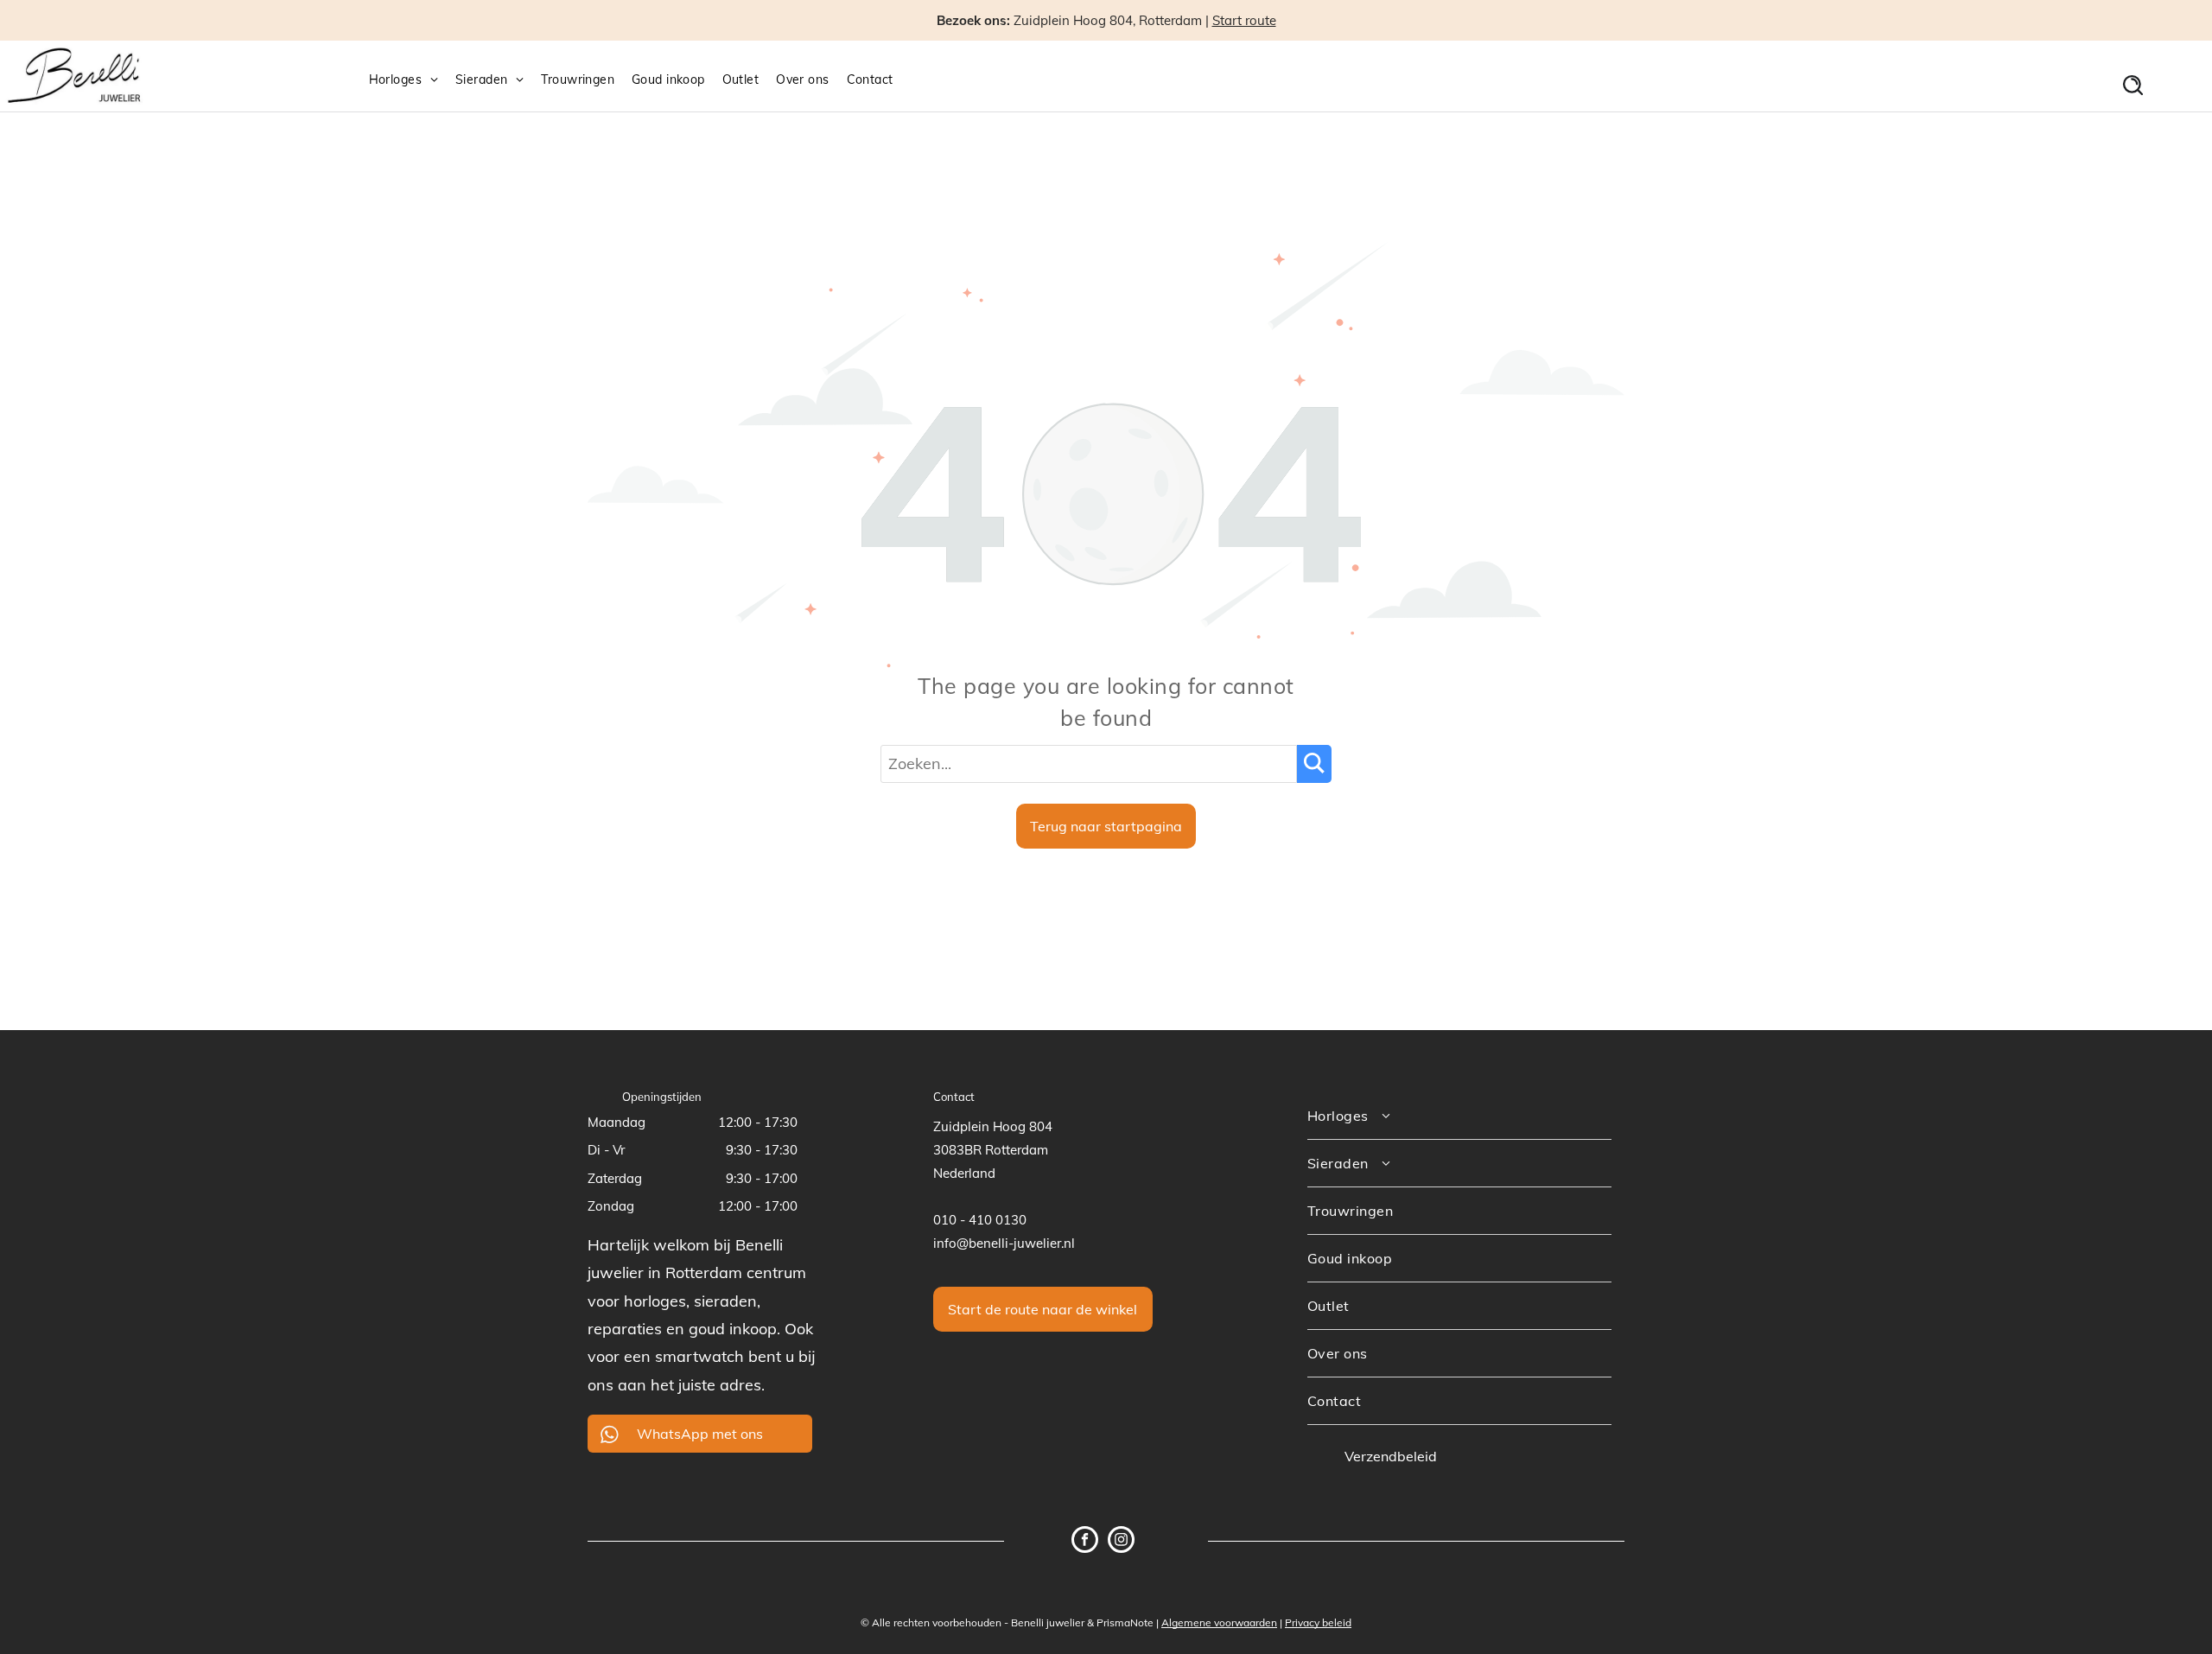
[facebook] (1085, 1542)
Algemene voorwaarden (1219, 1622)
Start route (1244, 20)
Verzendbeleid (1391, 1456)
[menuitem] (412, 80)
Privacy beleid (1318, 1622)
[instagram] (1121, 1542)
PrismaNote (1125, 1622)
